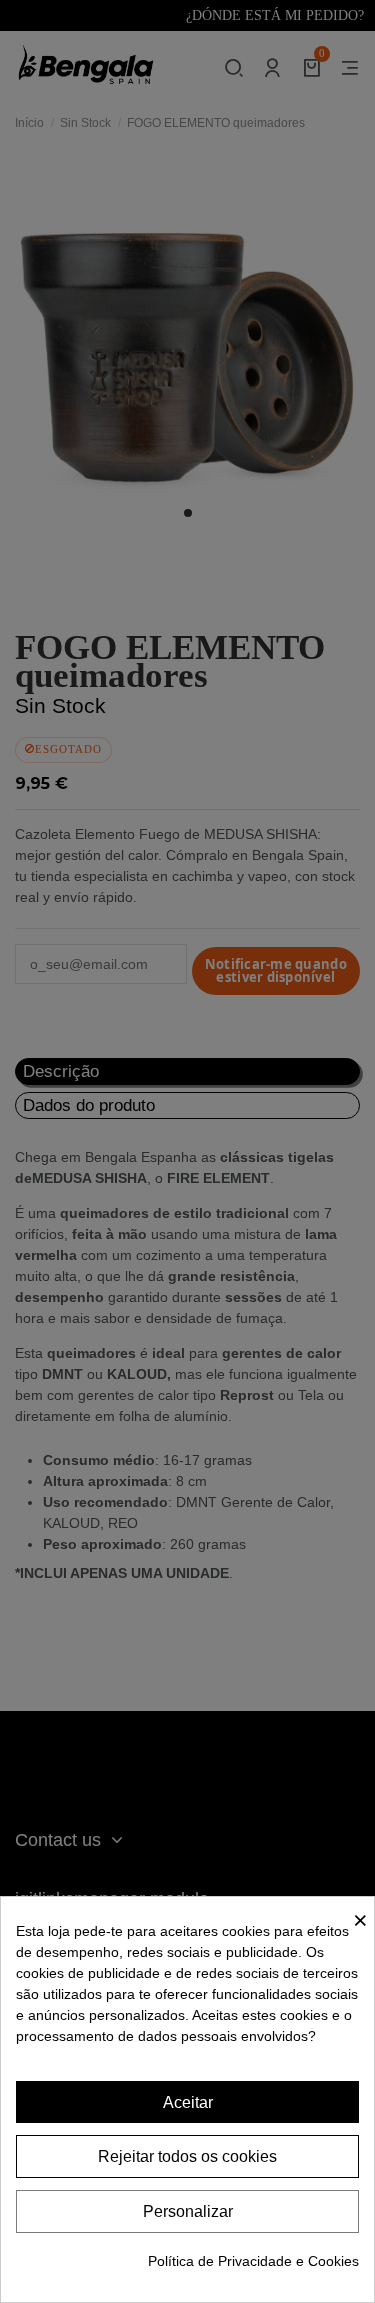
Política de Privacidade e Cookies (253, 2261)
